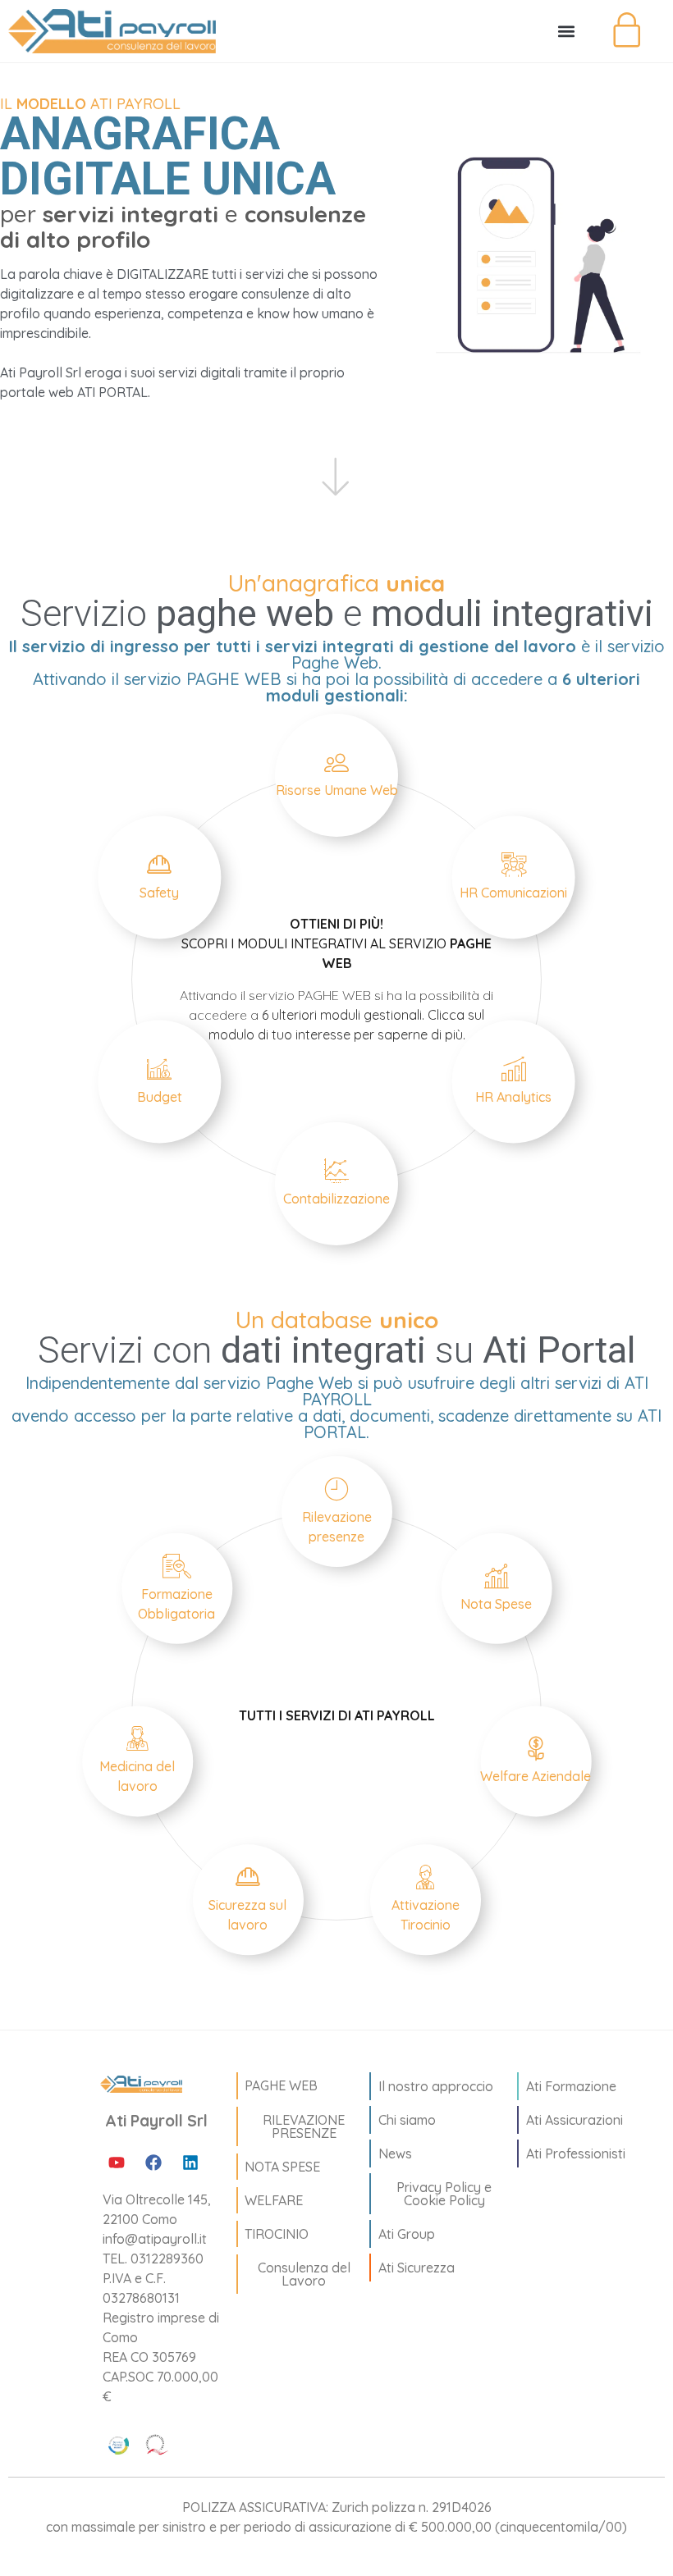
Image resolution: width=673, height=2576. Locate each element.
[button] (566, 32)
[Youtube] (117, 2163)
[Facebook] (153, 2163)
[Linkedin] (190, 2163)
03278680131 (141, 2298)
